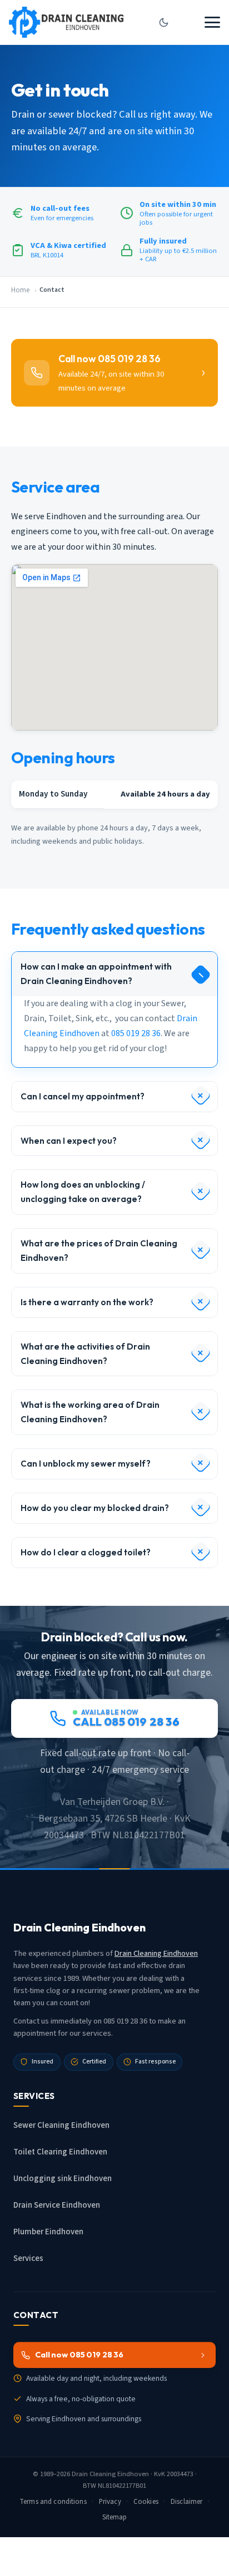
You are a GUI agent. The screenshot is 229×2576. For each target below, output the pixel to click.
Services (28, 2258)
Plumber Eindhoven (48, 2232)
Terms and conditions (53, 2502)
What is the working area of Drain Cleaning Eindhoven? (90, 1412)
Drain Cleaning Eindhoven (156, 1953)
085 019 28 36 (136, 1033)
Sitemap (115, 2517)
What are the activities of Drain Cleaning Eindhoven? (85, 1354)
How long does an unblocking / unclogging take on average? (83, 1192)
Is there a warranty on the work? (87, 1302)
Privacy (110, 2502)
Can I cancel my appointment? (83, 1096)
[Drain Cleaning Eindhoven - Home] (66, 22)
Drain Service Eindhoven (57, 2205)
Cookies (146, 2502)
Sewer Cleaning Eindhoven (61, 2125)
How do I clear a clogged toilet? (86, 1552)
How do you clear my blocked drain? (95, 1508)
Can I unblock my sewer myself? (86, 1464)
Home (20, 290)
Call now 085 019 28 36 (79, 2355)
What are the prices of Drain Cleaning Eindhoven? (99, 1251)
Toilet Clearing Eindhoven (60, 2152)
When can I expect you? (69, 1141)
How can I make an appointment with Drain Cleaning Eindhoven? (96, 974)
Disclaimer (186, 2502)
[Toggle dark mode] (164, 22)
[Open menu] (212, 22)
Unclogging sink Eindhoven (63, 2179)
